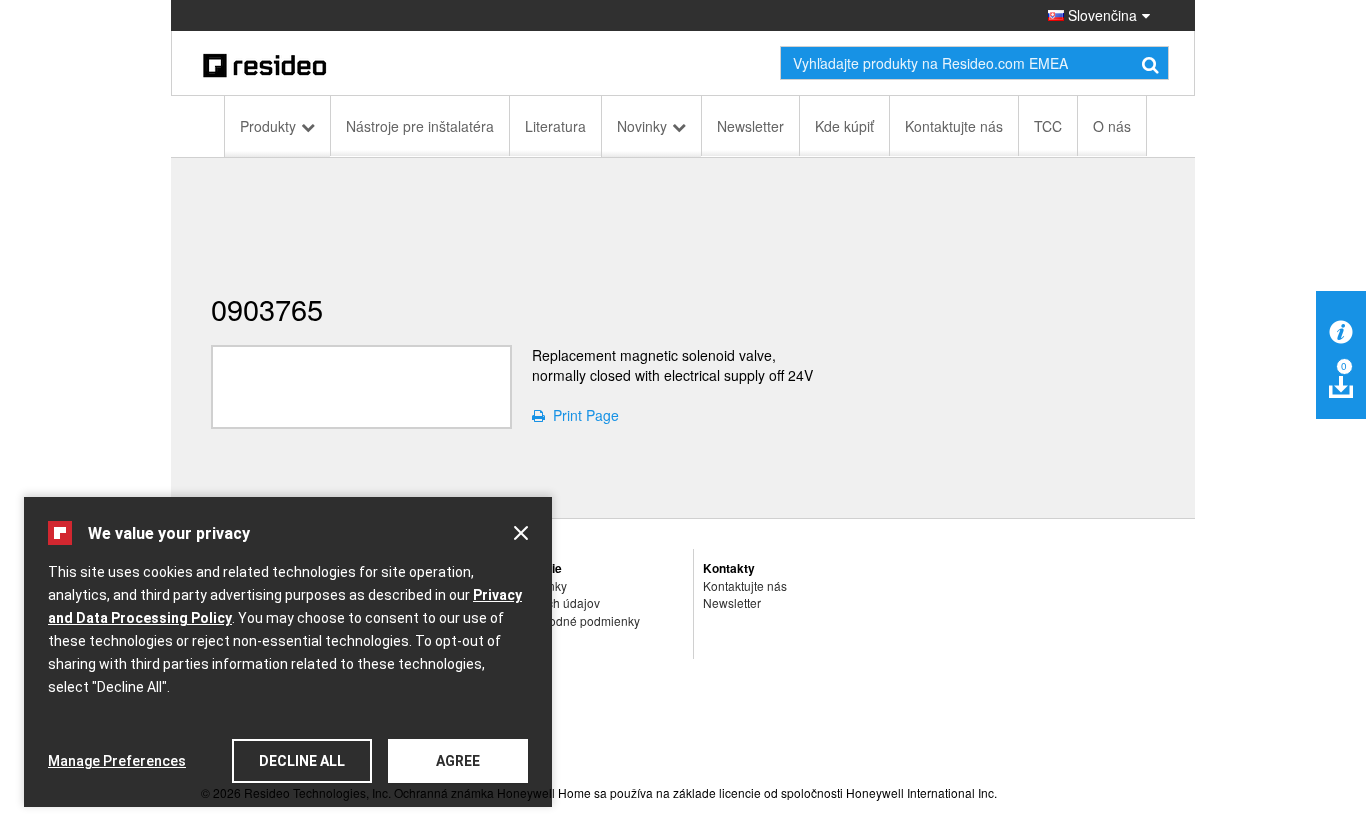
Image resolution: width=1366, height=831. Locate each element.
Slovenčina (1100, 15)
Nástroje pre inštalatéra (420, 126)
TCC (1048, 126)
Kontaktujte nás (954, 126)
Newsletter (750, 126)
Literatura (555, 126)
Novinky (642, 126)
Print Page (582, 415)
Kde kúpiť (844, 126)
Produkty (268, 126)
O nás (1112, 126)
